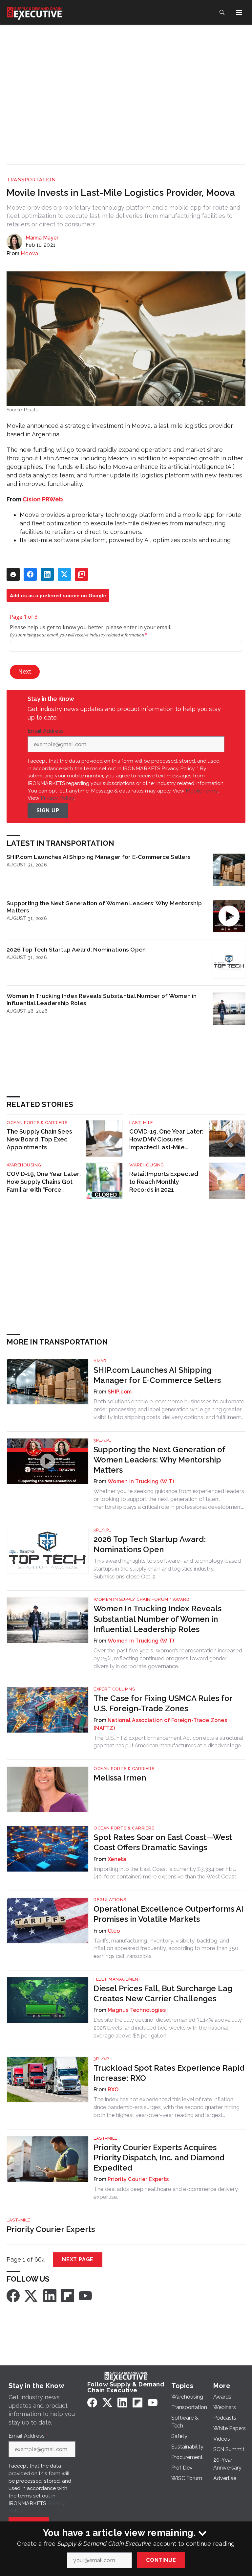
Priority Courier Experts (138, 2179)
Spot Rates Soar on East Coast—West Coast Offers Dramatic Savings (163, 1842)
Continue (161, 2560)
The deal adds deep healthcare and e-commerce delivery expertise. (166, 2193)
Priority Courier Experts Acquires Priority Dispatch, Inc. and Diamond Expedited (159, 2158)
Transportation (31, 180)
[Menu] (239, 12)
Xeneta (117, 1859)
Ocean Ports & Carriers (37, 1123)
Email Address (47, 731)
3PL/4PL (102, 1440)
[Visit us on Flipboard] (68, 2295)
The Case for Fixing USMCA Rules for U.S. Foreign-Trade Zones (163, 1703)
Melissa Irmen (120, 1778)
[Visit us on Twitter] (31, 2295)
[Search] (222, 12)
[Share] (30, 574)
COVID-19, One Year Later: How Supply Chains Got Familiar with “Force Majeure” (44, 1182)
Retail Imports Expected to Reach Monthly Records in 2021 (164, 1182)
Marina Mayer (42, 238)
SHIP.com (120, 1392)
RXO (113, 2090)
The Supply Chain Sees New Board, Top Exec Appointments (39, 1139)
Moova (29, 253)
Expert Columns (114, 1689)
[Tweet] (64, 574)
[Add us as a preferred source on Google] (81, 574)
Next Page (78, 2259)
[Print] (13, 574)
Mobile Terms (202, 791)
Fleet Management (118, 1979)
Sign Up (48, 810)
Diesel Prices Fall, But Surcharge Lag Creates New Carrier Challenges (163, 1993)
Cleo (114, 1931)
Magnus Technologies (137, 2010)
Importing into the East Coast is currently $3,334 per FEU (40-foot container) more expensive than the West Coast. (165, 1873)
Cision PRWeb (43, 499)
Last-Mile (141, 1123)
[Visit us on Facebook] (13, 2295)
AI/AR (100, 1361)
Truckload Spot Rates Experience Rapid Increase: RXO (169, 2073)
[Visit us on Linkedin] (50, 2295)
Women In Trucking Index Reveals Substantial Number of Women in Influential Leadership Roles (102, 999)
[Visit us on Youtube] (85, 2295)
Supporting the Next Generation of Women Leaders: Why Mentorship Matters (104, 907)
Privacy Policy (57, 798)
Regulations (110, 1900)
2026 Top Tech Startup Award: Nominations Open (76, 949)
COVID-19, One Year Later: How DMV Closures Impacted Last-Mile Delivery (166, 1140)
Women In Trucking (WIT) (141, 1481)
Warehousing (24, 1165)
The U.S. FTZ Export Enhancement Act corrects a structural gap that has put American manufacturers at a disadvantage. (168, 1742)
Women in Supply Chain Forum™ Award (141, 1599)
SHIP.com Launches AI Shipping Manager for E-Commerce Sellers (99, 857)
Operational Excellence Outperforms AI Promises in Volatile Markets (168, 1914)
